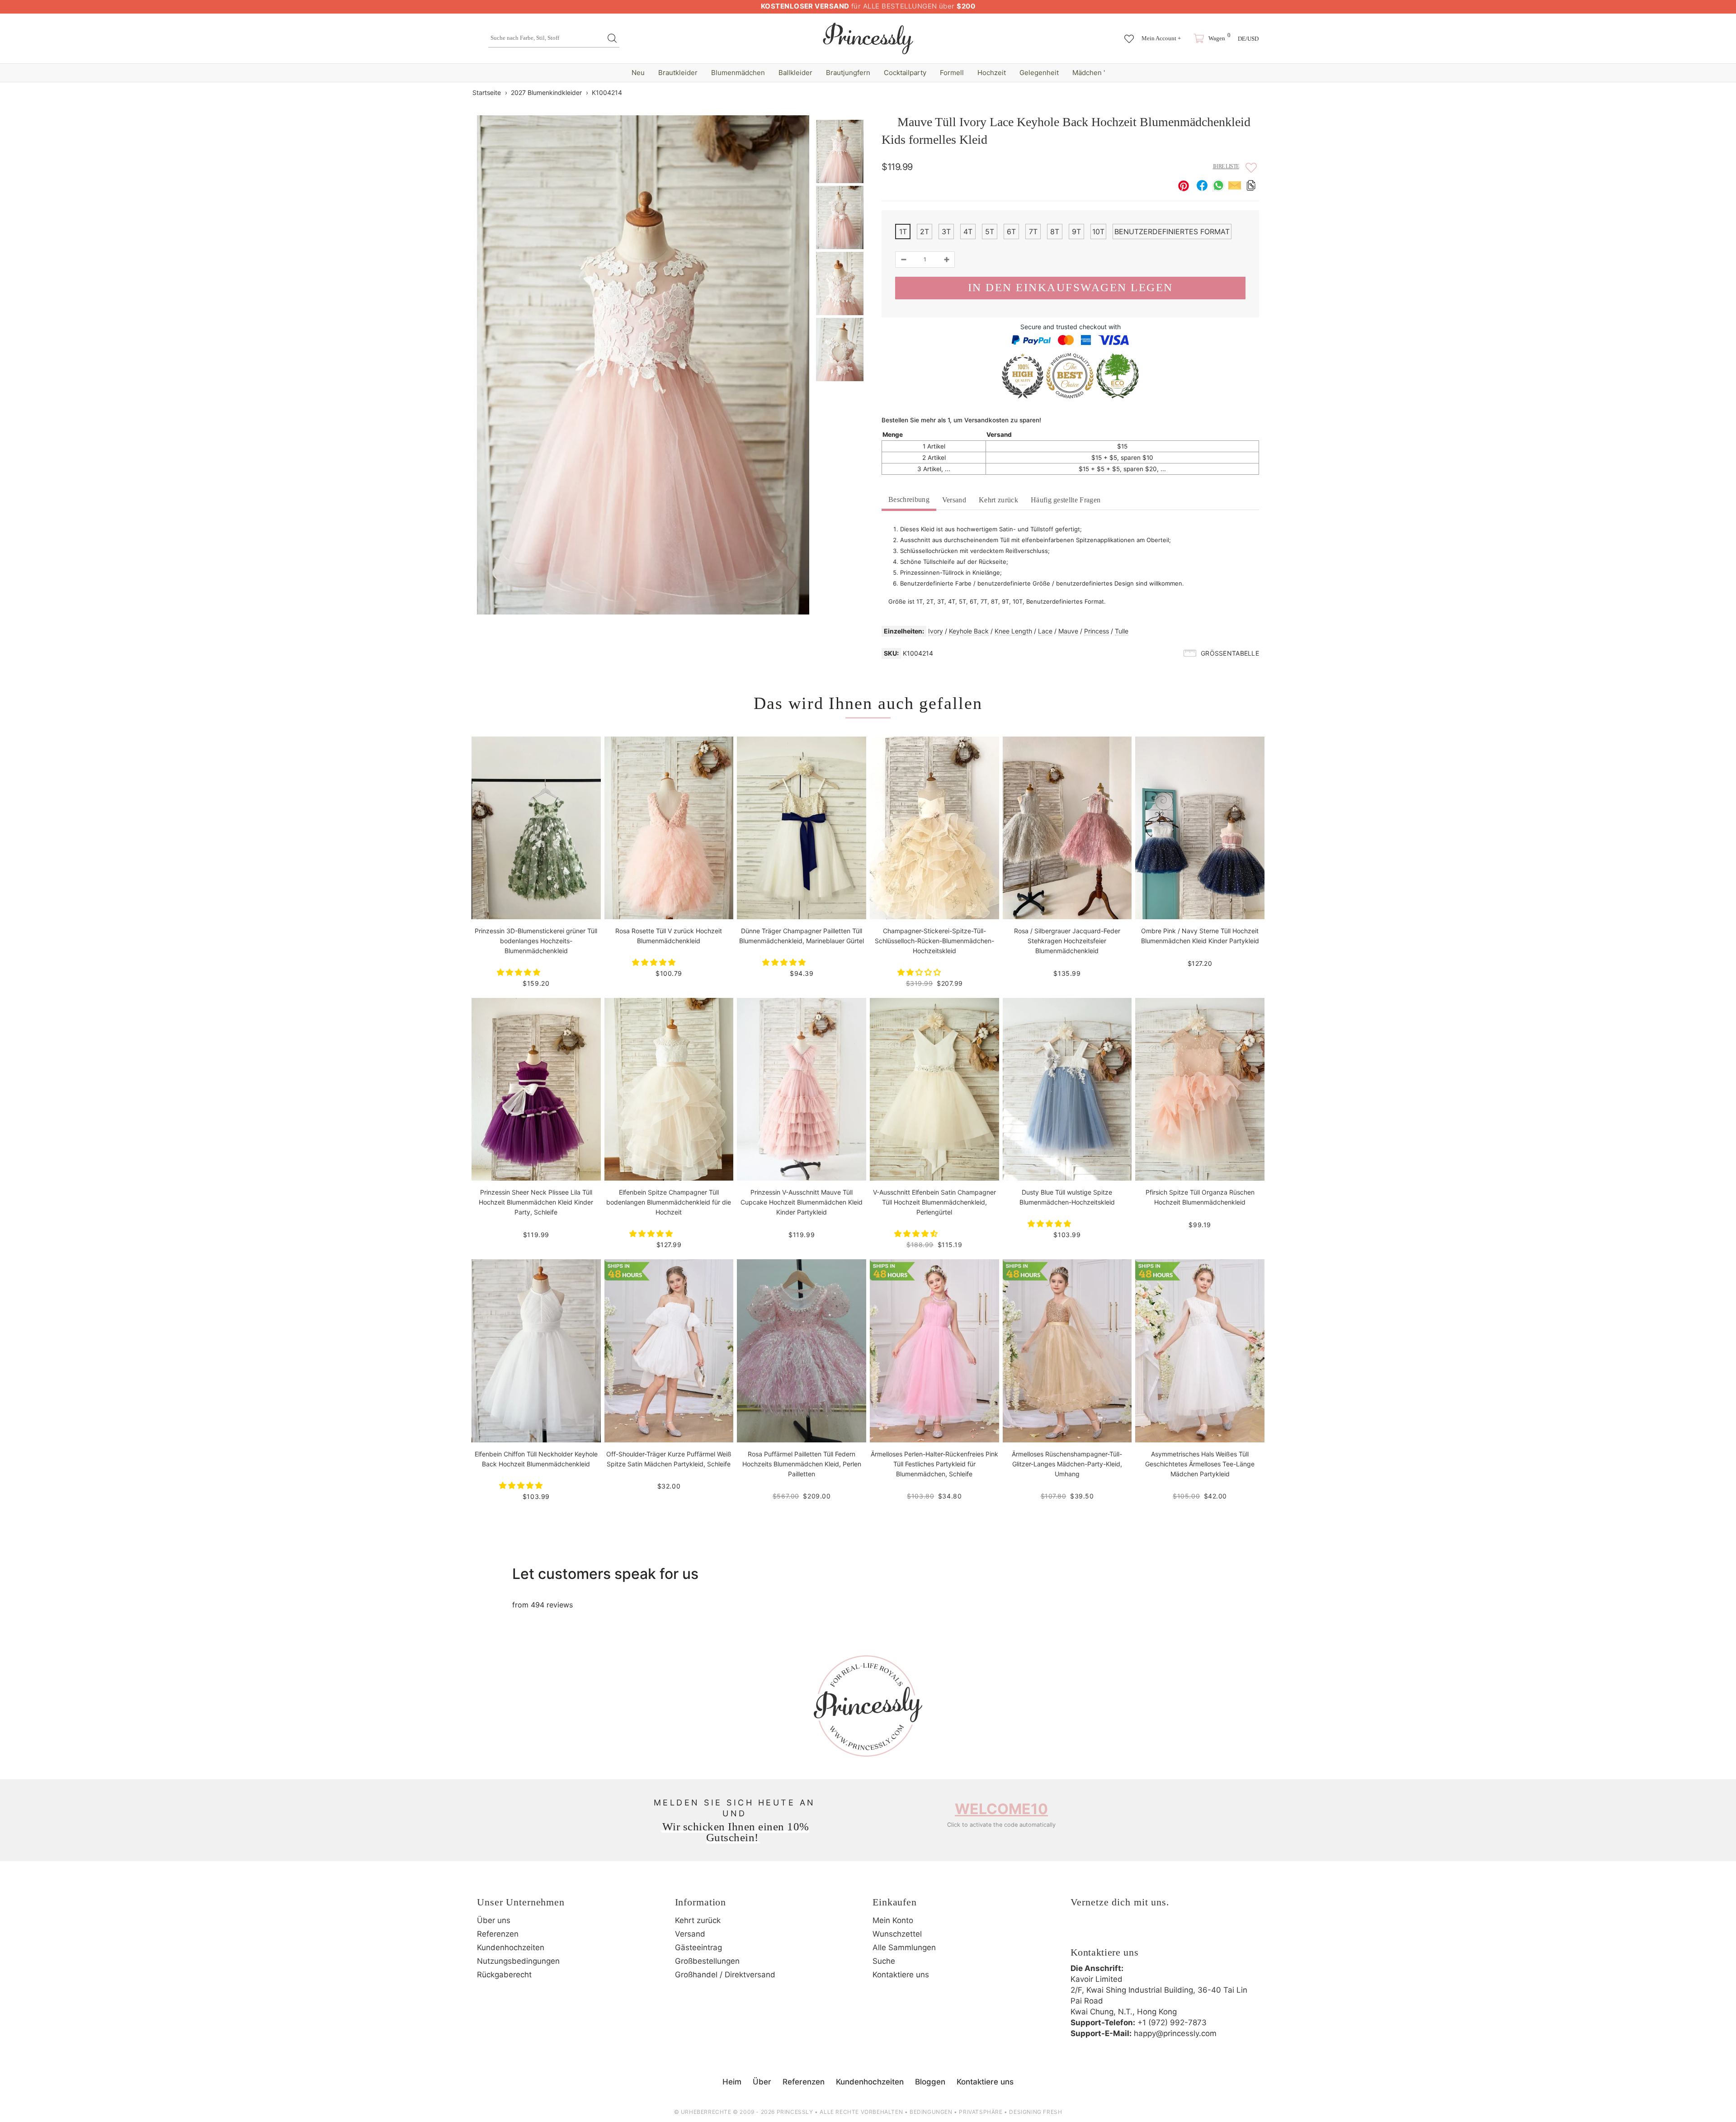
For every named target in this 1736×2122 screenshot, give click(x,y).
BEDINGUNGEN (931, 2112)
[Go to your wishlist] (1129, 34)
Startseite (487, 92)
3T (946, 232)
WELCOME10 (1001, 1809)
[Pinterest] (1129, 1931)
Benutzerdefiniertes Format (1172, 232)
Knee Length (1013, 631)
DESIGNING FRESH (1035, 2112)
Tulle (1122, 631)
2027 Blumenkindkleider (546, 92)
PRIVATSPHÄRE (981, 2112)
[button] (520, 972)
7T (1033, 232)
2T (925, 232)
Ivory (936, 631)
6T (1011, 232)
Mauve (1068, 631)
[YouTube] (1154, 1931)
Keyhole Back (969, 631)
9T (1076, 232)
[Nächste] (1254, 92)
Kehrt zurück (998, 500)
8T (1055, 232)
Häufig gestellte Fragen (1066, 500)
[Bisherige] (1238, 92)
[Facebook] (1080, 1931)
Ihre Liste (1226, 166)
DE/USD (1248, 39)
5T (990, 232)
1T (903, 232)
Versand (954, 500)
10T (1098, 232)
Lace (1045, 631)
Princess (1097, 631)
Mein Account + (1161, 38)
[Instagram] (1104, 1931)
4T (968, 232)
